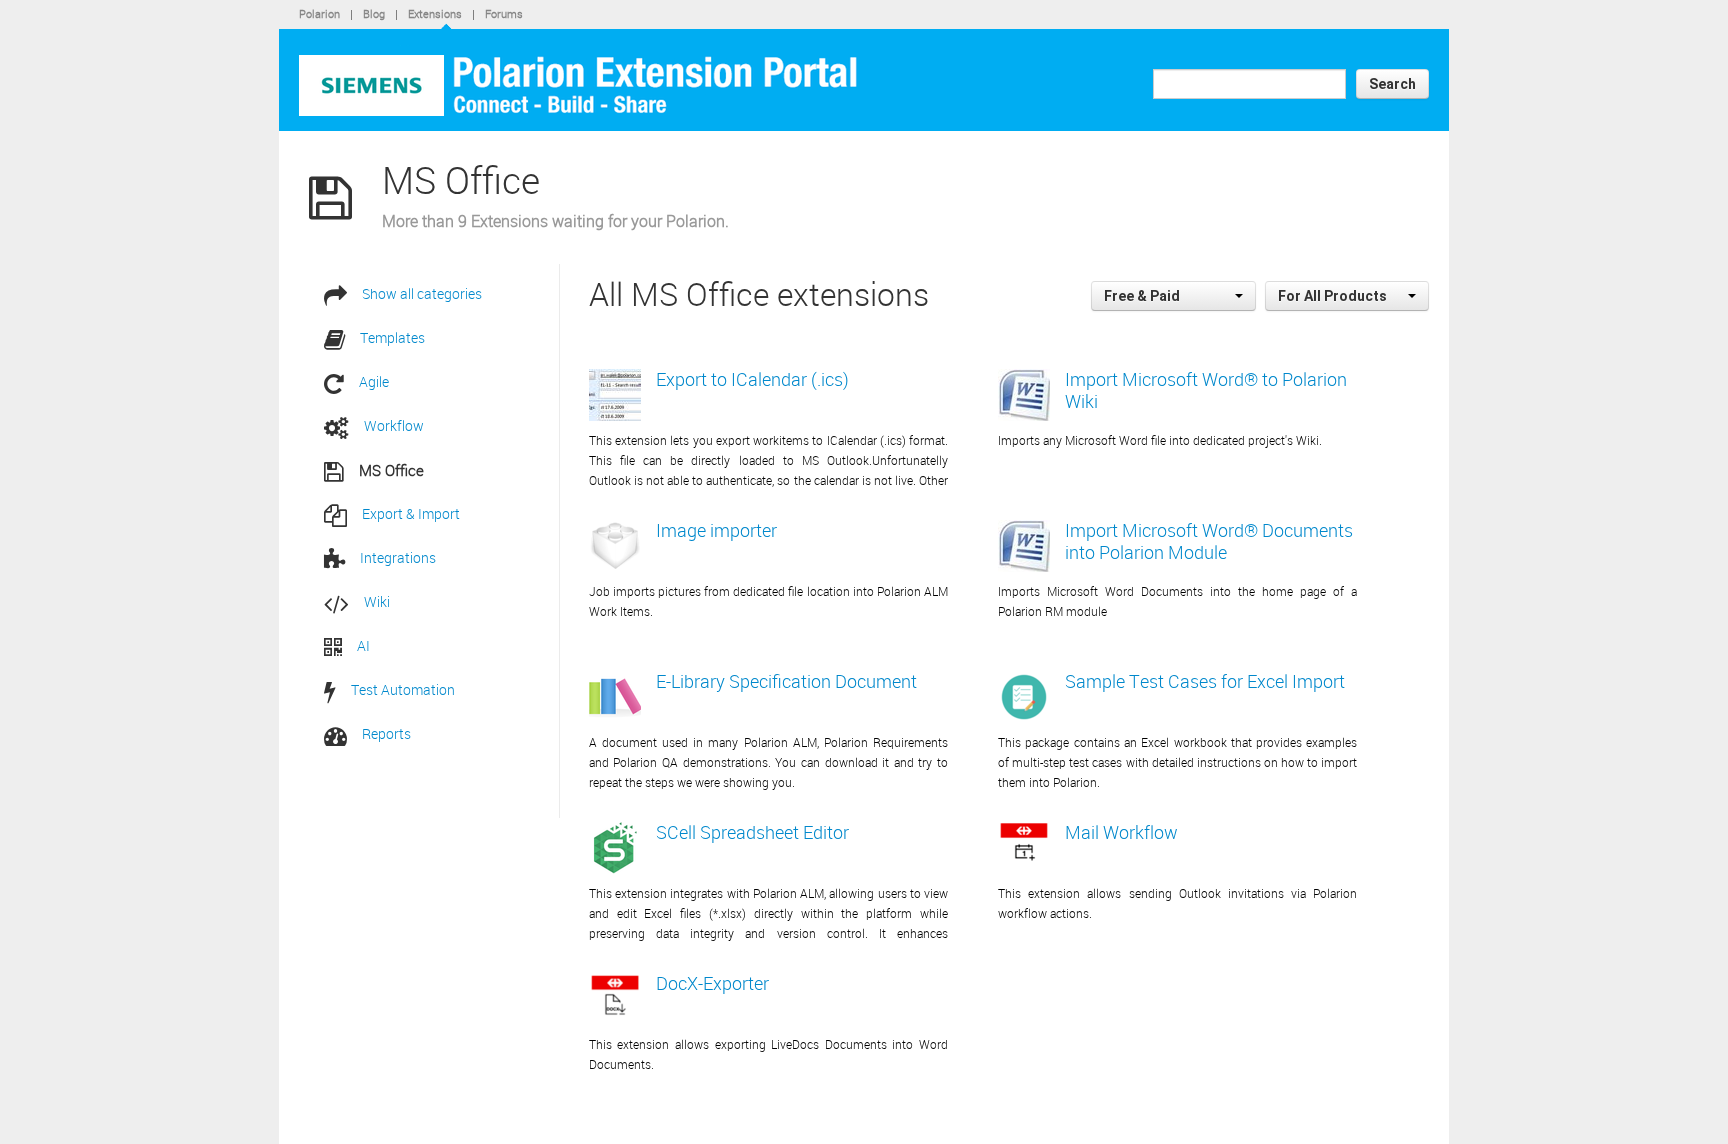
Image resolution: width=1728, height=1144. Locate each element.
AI (363, 645)
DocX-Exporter (712, 983)
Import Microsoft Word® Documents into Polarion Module (1209, 541)
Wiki (377, 601)
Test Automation (403, 689)
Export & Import (411, 513)
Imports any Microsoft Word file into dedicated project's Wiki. (1160, 440)
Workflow (394, 425)
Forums (504, 13)
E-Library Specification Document (786, 681)
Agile (374, 381)
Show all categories (422, 293)
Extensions (435, 13)
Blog (374, 13)
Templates (392, 337)
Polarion (319, 13)
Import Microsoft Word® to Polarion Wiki (1206, 390)
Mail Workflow (1121, 832)
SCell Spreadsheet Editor (752, 832)
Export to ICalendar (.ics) (752, 379)
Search (1392, 84)
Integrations (398, 557)
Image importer (716, 530)
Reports (386, 733)
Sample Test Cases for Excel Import (1205, 681)
